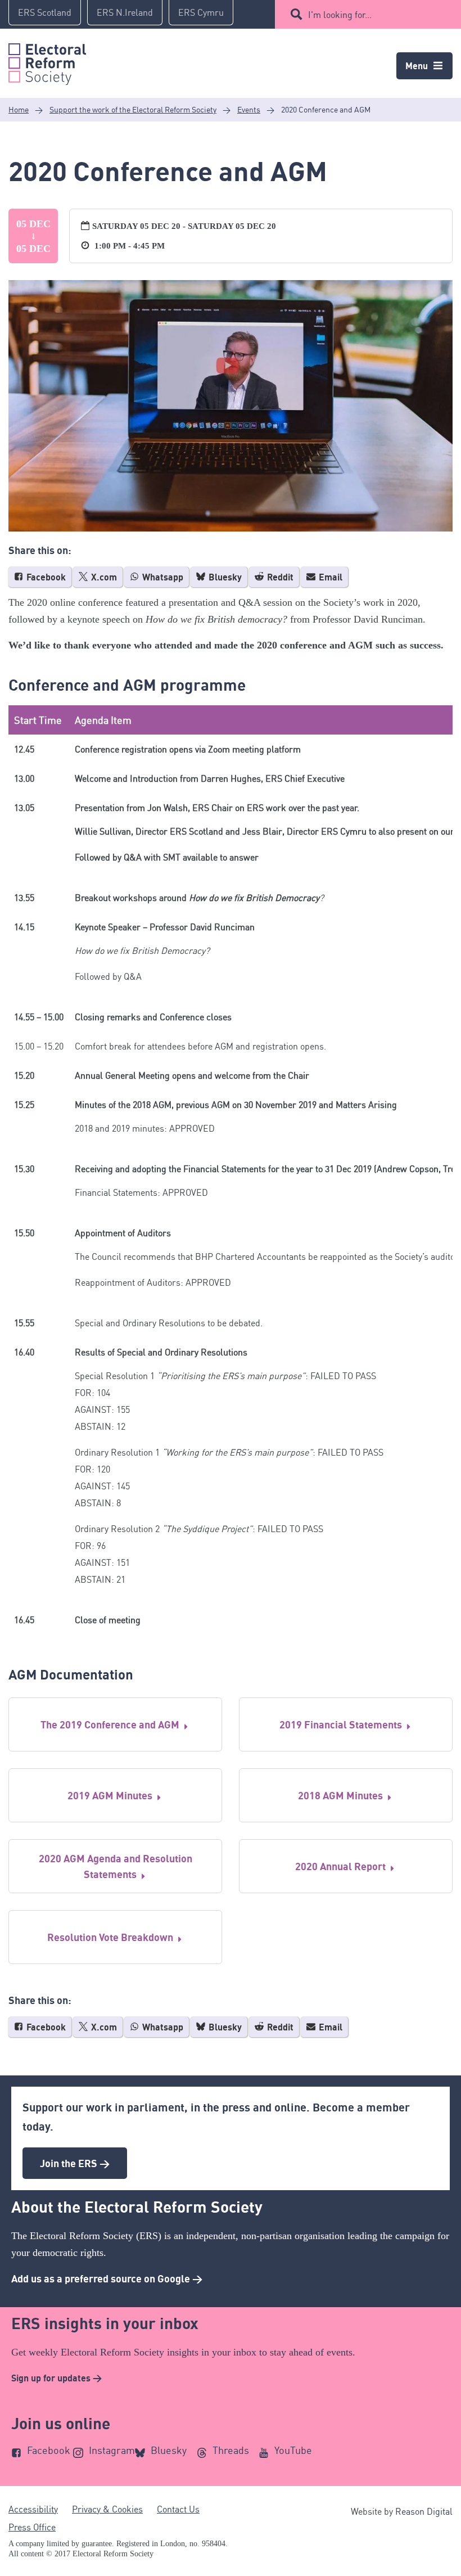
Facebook (45, 577)
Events (249, 109)
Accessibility (33, 2509)
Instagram (112, 2450)
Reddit (279, 577)
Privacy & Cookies (107, 2509)
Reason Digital (424, 2511)
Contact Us (178, 2509)
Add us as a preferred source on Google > (107, 2278)
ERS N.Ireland (125, 12)
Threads (231, 2450)
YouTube (293, 2450)
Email (329, 577)
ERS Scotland (45, 12)
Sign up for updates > (57, 2378)
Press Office (32, 2527)
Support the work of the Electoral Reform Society (133, 109)
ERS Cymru (201, 12)
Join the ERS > (75, 2163)
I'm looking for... (340, 15)
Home (19, 109)
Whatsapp (162, 577)
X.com (103, 577)
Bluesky (224, 577)
